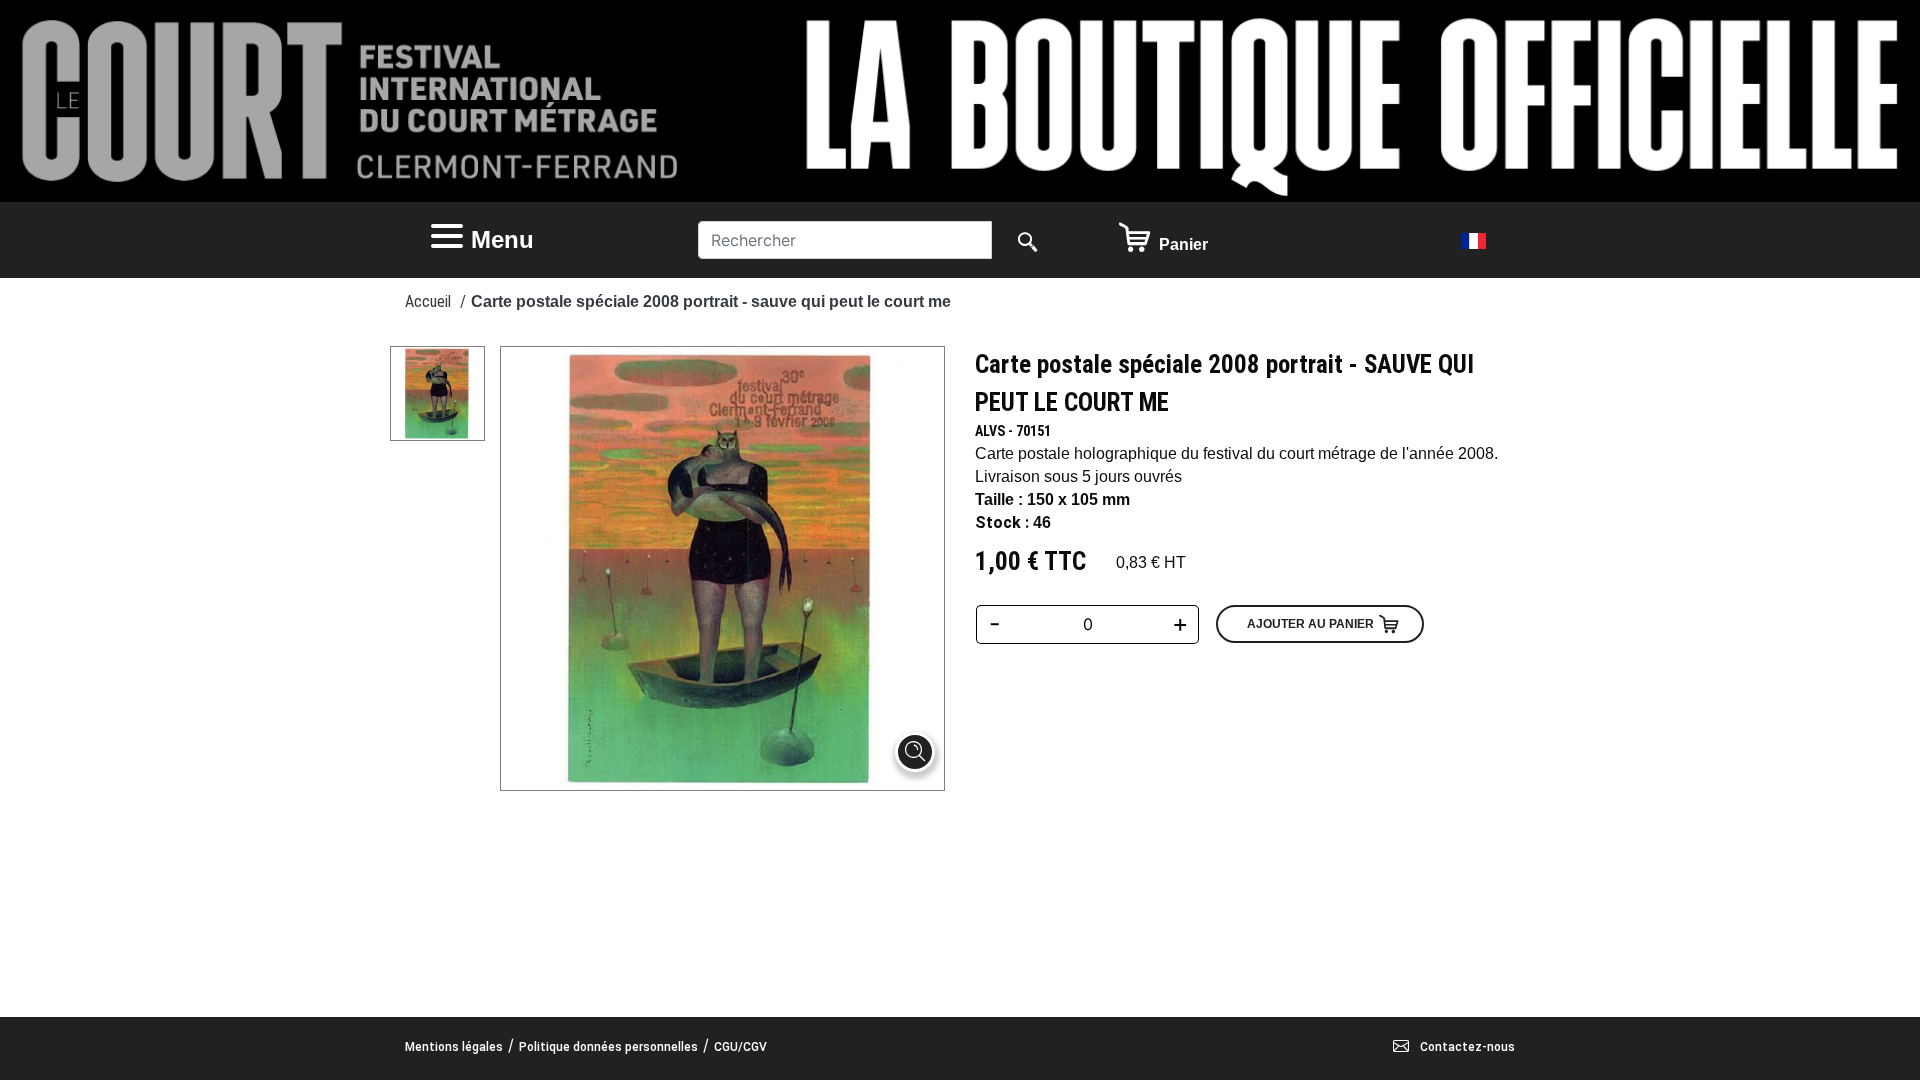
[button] (544, 240)
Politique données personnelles (608, 1047)
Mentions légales (454, 1047)
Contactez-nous (1466, 1047)
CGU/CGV (740, 1047)
